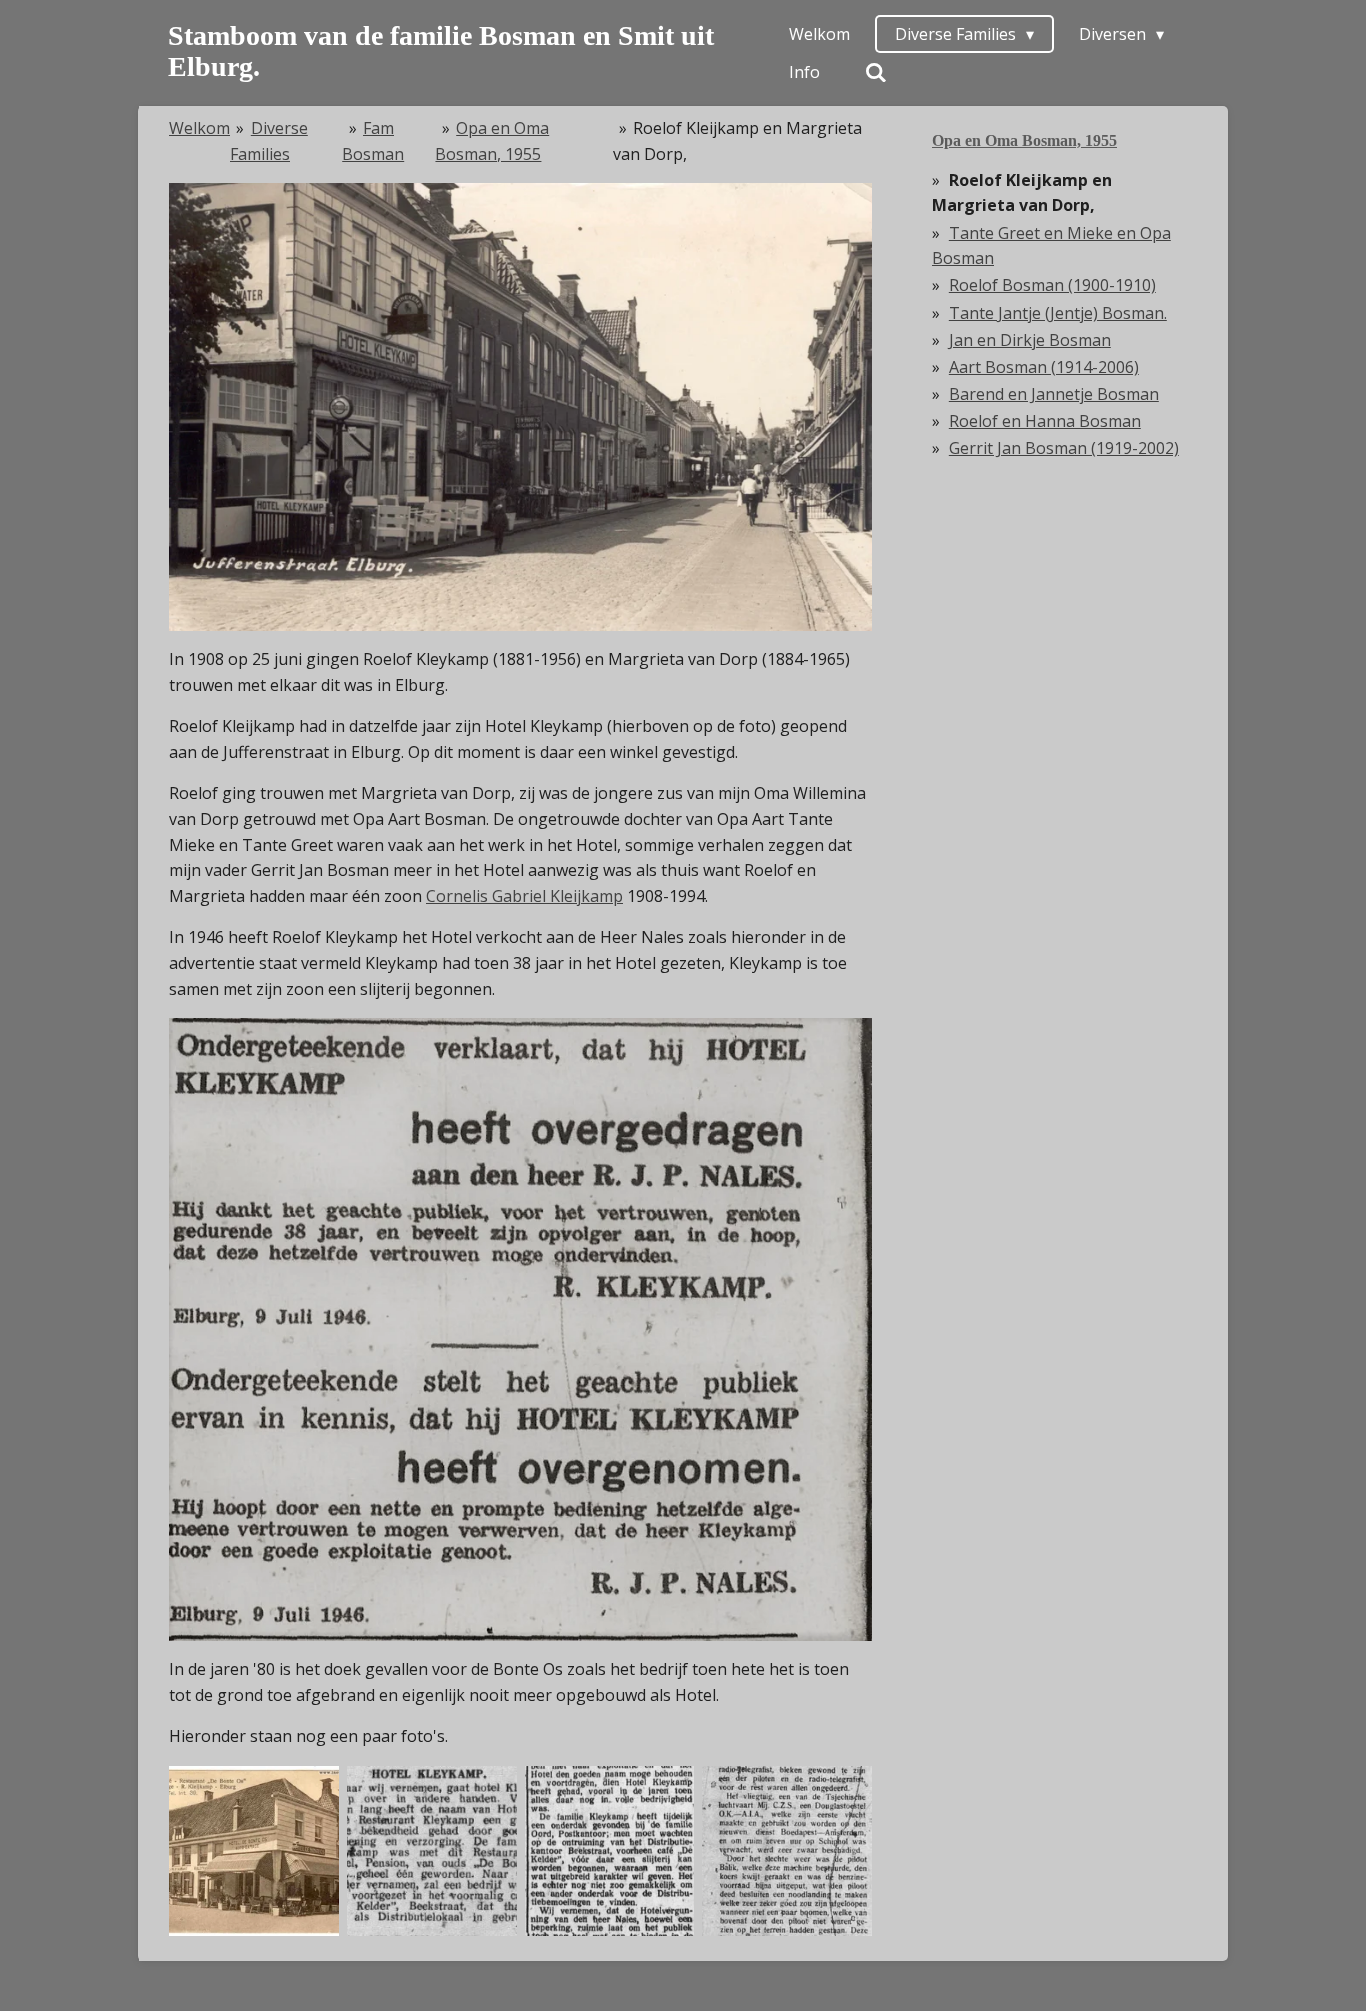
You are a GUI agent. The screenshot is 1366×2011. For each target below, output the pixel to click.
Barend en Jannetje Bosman (1054, 394)
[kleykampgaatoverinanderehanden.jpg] (432, 1851)
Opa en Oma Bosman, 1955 (1024, 140)
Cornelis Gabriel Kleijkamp (524, 896)
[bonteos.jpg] (254, 1851)
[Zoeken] (876, 72)
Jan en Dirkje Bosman (1030, 340)
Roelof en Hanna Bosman (1045, 421)
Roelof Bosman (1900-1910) (1052, 285)
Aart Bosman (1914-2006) (1044, 367)
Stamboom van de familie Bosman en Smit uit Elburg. (441, 51)
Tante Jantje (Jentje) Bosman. (1058, 313)
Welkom (199, 128)
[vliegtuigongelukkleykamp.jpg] (787, 1851)
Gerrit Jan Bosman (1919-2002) (1064, 448)
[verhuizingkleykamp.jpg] (610, 1851)
